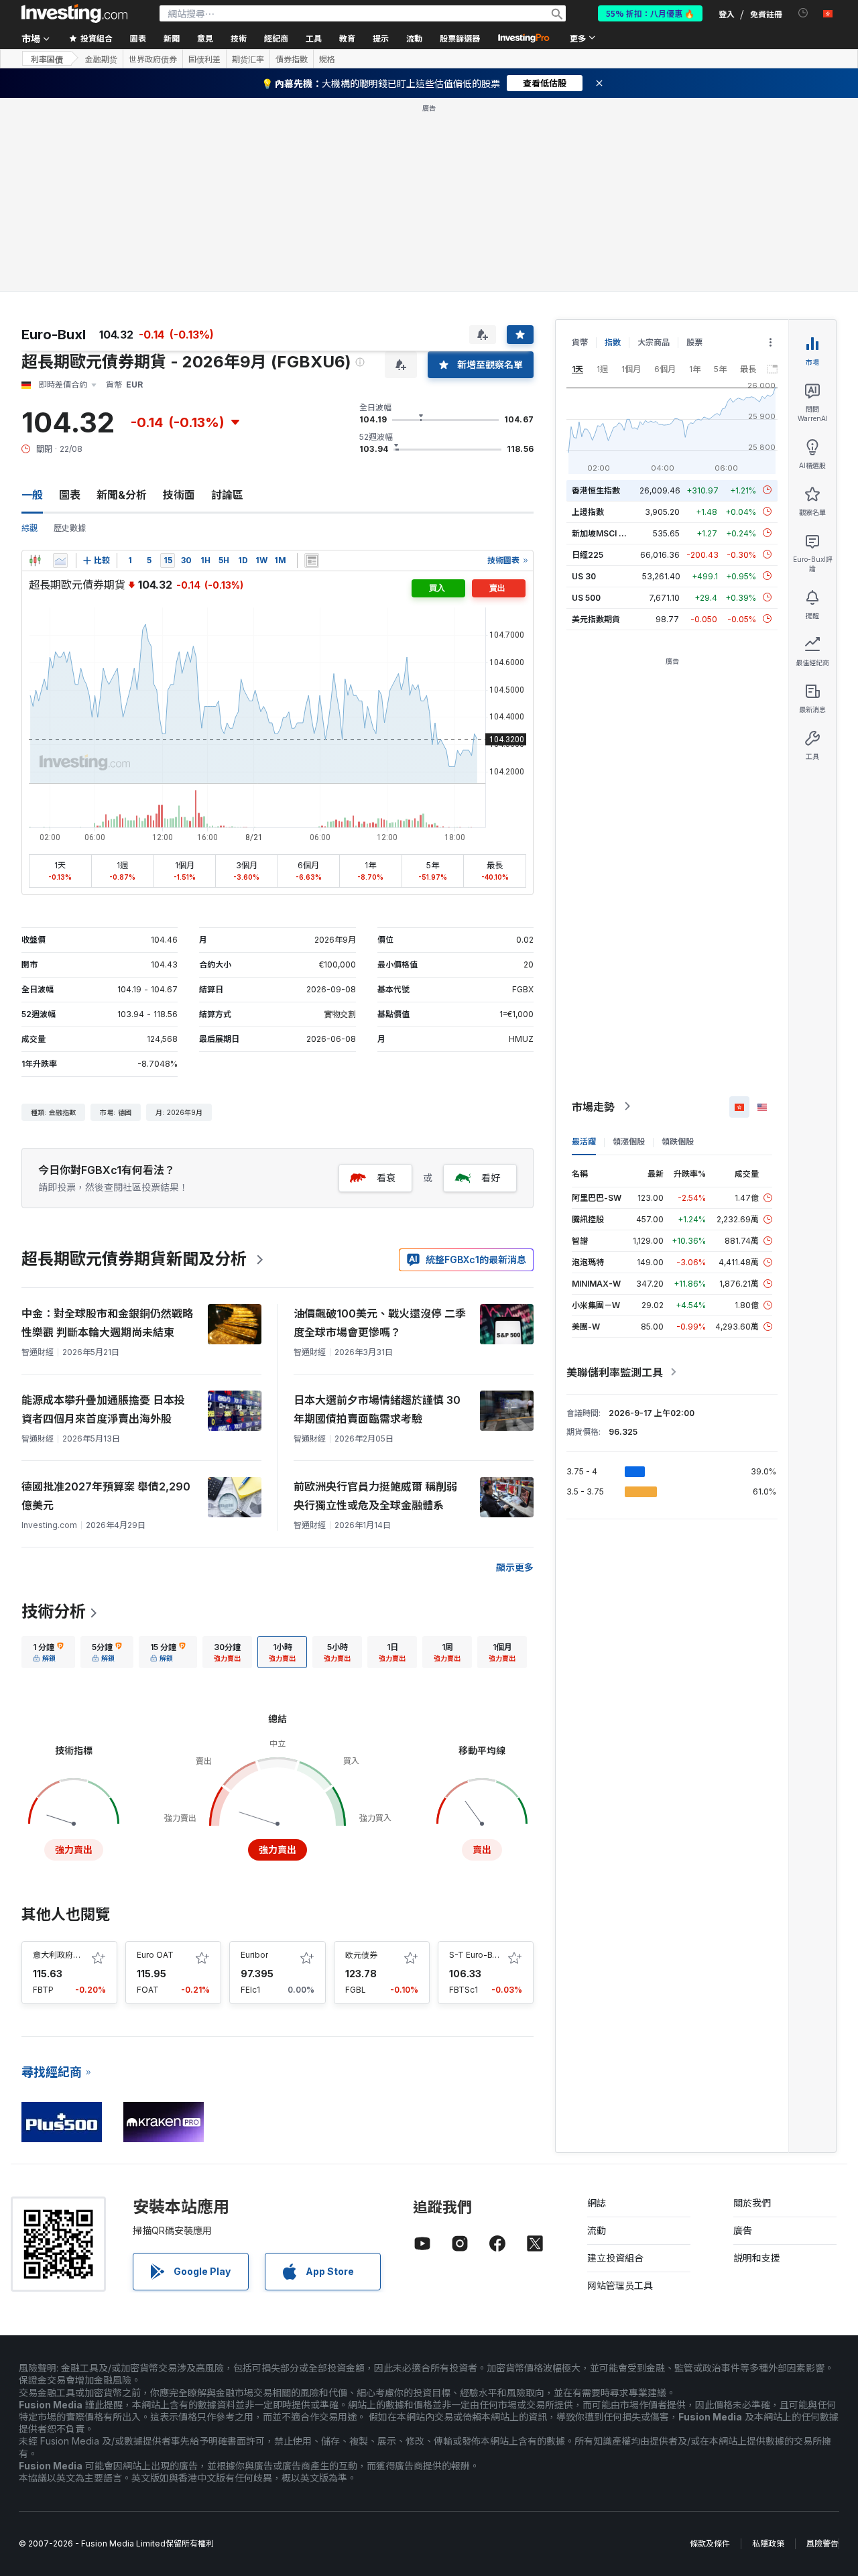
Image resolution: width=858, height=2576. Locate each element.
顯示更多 (515, 1567)
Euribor (254, 1955)
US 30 (584, 576)
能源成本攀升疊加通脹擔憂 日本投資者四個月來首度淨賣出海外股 (103, 1409)
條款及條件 (710, 2543)
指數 (613, 342)
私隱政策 (768, 2543)
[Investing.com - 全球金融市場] (74, 13)
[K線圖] (35, 561)
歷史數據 (70, 528)
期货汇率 (248, 59)
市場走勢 (593, 1106)
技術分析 (54, 1612)
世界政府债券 (153, 59)
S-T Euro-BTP (476, 1955)
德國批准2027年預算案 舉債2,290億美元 (106, 1496)
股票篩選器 (460, 38)
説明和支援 (757, 2258)
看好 (491, 1178)
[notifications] (803, 13)
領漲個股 (629, 1141)
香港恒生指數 (596, 490)
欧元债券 (361, 1955)
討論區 (227, 495)
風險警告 (822, 2543)
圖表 (70, 495)
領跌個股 (678, 1141)
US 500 (586, 597)
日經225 (588, 554)
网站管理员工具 (620, 2285)
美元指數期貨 (596, 619)
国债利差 (204, 59)
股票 (694, 342)
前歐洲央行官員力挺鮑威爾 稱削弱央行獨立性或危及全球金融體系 (375, 1496)
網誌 (597, 2203)
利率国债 (47, 59)
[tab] (48, 1652)
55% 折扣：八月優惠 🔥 (650, 13)
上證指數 (588, 511)
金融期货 (101, 59)
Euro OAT (155, 1955)
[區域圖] (60, 561)
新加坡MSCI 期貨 (603, 533)
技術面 (179, 495)
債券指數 (292, 59)
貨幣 (580, 342)
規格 (327, 59)
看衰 (386, 1178)
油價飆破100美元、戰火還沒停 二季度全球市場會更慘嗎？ (380, 1323)
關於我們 (752, 2203)
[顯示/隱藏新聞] (312, 561)
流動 (597, 2230)
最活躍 (584, 1141)
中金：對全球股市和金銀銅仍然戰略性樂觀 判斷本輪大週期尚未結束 (107, 1323)
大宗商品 (654, 342)
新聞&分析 (122, 495)
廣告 (743, 2230)
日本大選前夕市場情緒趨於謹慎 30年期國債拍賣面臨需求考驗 (377, 1409)
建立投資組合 (615, 2258)
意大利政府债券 (61, 1955)
